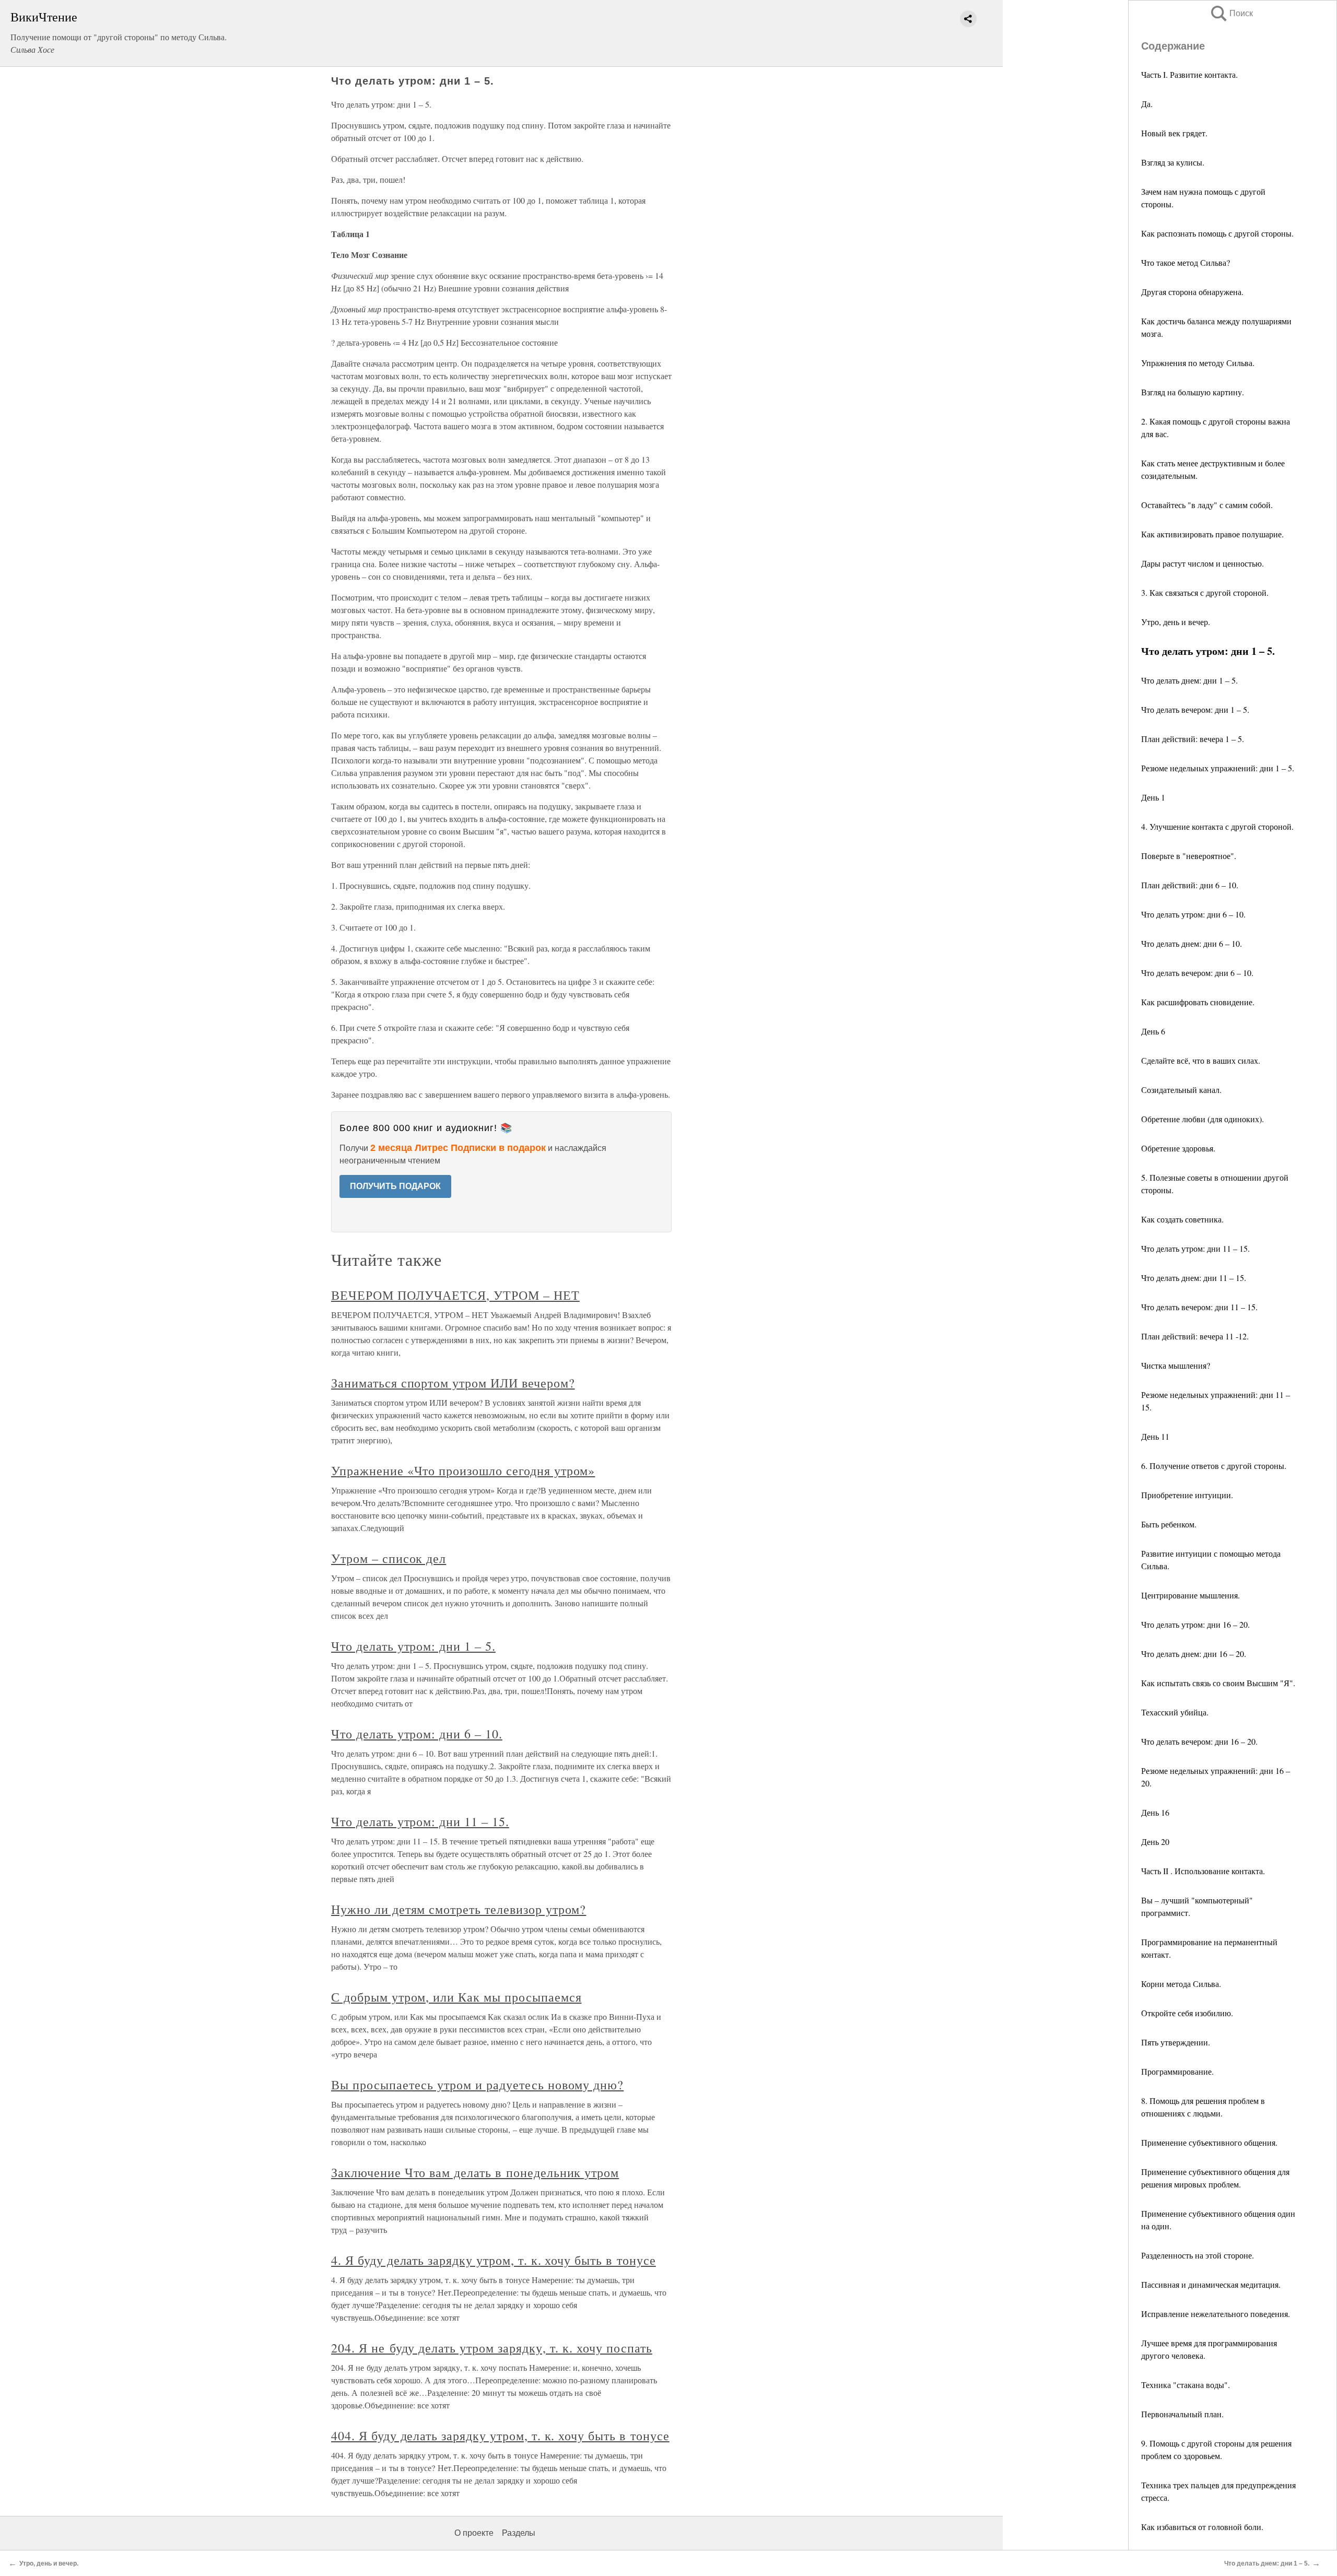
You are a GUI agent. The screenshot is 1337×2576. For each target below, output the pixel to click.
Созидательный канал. (1181, 1090)
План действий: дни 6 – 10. (1190, 885)
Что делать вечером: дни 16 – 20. (1199, 1741)
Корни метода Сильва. (1181, 1984)
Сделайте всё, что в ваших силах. (1201, 1060)
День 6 (1153, 1031)
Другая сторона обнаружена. (1192, 292)
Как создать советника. (1182, 1219)
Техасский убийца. (1175, 1712)
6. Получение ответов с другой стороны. (1214, 1466)
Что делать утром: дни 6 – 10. (1193, 914)
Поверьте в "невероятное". (1189, 856)
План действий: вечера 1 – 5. (1193, 739)
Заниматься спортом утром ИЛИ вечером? (453, 1383)
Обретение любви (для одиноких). (1203, 1119)
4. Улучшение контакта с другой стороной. (1217, 826)
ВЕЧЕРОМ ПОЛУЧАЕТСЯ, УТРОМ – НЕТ (455, 1295)
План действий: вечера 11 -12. (1195, 1336)
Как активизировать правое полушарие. (1212, 534)
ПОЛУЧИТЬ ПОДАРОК (395, 1186)
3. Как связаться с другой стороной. (1205, 592)
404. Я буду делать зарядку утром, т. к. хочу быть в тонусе (500, 2436)
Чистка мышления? (1176, 1365)
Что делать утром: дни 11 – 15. (1195, 1248)
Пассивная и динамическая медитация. (1211, 2284)
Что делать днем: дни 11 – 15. (1194, 1278)
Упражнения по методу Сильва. (1198, 363)
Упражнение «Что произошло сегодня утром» (463, 1471)
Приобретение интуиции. (1187, 1495)
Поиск (1231, 13)
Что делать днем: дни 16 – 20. (1194, 1654)
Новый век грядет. (1174, 133)
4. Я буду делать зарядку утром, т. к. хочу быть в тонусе (494, 2260)
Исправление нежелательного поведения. (1216, 2314)
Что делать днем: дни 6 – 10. (1192, 943)
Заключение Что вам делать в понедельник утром (475, 2172)
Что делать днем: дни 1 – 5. (1189, 680)
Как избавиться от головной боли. (1202, 2527)
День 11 (1155, 1436)
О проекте (474, 2533)
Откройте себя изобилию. (1187, 2013)
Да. (1147, 104)
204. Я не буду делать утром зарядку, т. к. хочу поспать (492, 2348)
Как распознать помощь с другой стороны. (1217, 233)
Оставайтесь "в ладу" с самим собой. (1207, 505)
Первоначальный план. (1182, 2414)
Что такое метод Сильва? (1186, 262)
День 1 (1153, 797)
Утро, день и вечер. (1176, 622)
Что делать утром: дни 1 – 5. (413, 1646)
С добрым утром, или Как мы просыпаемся (456, 1997)
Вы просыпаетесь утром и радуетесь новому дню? (477, 2085)
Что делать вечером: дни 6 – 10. (1197, 973)
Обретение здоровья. (1178, 1148)
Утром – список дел (389, 1558)
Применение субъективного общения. (1209, 2142)
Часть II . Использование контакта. (1203, 1871)
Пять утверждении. (1176, 2042)
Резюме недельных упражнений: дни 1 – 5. (1218, 768)
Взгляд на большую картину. (1193, 392)
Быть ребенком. (1169, 1524)
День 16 (1155, 1812)
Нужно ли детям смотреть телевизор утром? (459, 1909)
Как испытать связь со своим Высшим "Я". (1218, 1683)
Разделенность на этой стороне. (1198, 2255)
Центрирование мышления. (1191, 1595)
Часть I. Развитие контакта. (1189, 74)
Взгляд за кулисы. (1173, 162)
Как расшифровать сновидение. (1198, 1002)
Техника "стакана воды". (1186, 2385)
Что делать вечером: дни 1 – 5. (1195, 709)
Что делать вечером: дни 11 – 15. (1199, 1307)
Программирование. (1177, 2071)
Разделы (519, 2533)
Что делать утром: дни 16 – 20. (1195, 1624)
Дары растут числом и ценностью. (1203, 563)
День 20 (1155, 1842)
